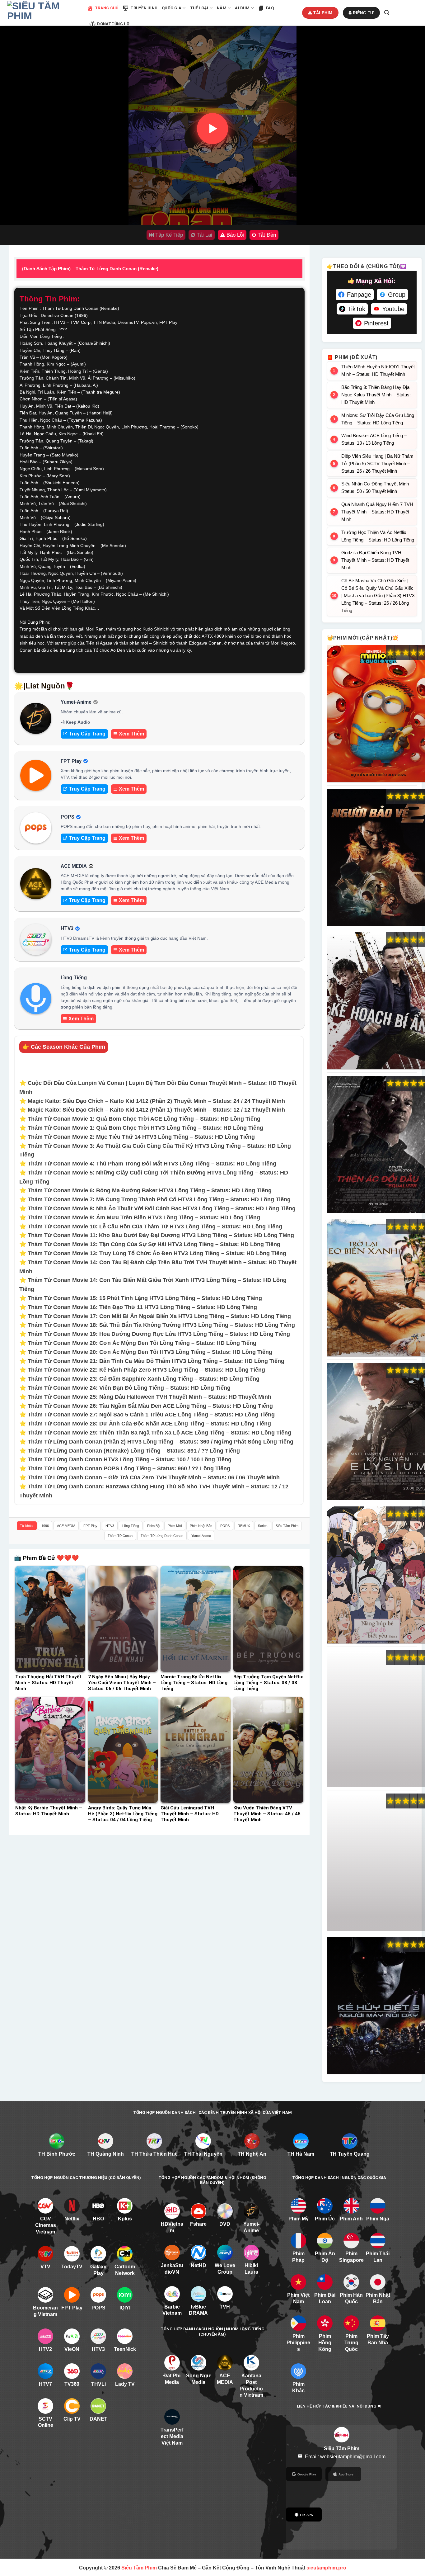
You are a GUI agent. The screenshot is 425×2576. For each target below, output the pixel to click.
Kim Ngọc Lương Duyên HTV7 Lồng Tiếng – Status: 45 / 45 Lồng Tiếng (376, 1862)
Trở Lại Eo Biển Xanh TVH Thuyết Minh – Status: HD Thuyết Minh (376, 1288)
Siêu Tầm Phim (287, 1526)
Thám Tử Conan (120, 1536)
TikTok (357, 309)
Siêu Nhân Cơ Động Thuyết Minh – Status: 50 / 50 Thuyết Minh (377, 487)
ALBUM (242, 8)
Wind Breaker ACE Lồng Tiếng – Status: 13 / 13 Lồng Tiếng (374, 439)
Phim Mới (175, 1526)
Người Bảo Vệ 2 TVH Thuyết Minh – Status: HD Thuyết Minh (376, 858)
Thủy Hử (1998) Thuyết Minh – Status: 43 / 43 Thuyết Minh (376, 1719)
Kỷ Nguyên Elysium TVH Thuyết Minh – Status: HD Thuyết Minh (376, 1432)
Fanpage (359, 295)
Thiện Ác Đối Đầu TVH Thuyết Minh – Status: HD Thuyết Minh (376, 1145)
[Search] (387, 13)
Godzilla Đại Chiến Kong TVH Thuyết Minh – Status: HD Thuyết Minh (375, 560)
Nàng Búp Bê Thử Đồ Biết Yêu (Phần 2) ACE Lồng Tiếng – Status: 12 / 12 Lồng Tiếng (376, 1575)
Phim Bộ (153, 1526)
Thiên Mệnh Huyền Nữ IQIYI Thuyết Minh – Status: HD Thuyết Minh (378, 370)
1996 (45, 1526)
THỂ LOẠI (199, 8)
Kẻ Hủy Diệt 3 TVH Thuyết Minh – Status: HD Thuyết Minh (376, 2006)
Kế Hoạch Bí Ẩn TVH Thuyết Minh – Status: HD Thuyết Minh (376, 1001)
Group (397, 295)
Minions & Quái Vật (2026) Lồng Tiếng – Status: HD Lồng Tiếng (376, 714)
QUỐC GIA (172, 8)
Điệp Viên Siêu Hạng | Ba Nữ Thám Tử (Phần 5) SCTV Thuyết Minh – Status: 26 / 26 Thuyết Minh (377, 463)
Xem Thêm (131, 734)
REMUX (244, 1526)
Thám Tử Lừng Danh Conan (162, 1536)
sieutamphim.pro (326, 2568)
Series (263, 1526)
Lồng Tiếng (131, 1526)
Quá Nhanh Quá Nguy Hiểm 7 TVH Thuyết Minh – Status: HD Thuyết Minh (377, 512)
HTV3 (110, 1526)
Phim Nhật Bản (201, 1526)
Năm (222, 8)
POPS (225, 1526)
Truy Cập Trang (87, 734)
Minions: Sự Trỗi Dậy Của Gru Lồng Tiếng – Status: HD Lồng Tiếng (378, 419)
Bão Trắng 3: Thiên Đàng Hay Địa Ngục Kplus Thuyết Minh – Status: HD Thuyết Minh (376, 395)
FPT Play (90, 1526)
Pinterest (376, 323)
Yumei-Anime (201, 1536)
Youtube (393, 309)
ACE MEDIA (66, 1526)
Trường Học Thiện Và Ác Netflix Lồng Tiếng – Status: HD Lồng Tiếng (378, 536)
